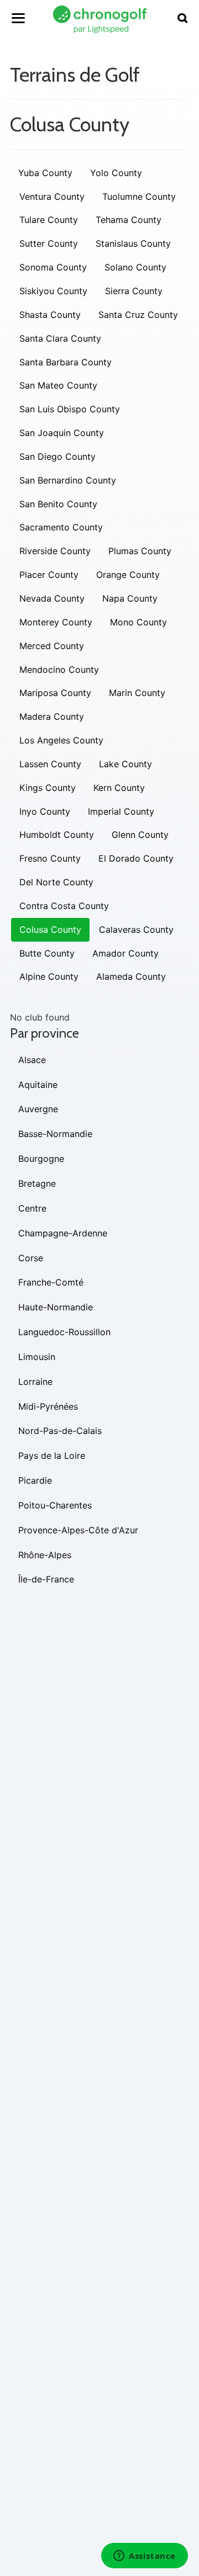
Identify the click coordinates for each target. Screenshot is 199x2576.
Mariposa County (55, 693)
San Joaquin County (62, 433)
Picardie (35, 1480)
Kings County (48, 788)
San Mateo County (58, 385)
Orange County (128, 575)
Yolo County (116, 173)
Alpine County (49, 976)
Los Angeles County (61, 740)
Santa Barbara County (66, 362)
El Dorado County (136, 858)
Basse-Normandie (55, 1134)
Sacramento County (61, 527)
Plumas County (140, 551)
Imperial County (121, 811)
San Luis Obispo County (70, 409)
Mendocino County (59, 670)
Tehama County (129, 220)
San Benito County (58, 504)
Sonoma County (53, 267)
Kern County (119, 788)
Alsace (32, 1060)
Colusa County (50, 930)
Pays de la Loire (52, 1456)
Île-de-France (46, 1579)
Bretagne (37, 1183)
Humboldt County (57, 835)
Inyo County (45, 811)
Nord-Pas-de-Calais (60, 1431)
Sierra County (134, 291)
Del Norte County (56, 882)
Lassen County (50, 764)
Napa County (130, 598)
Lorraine (35, 1382)
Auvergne (38, 1109)
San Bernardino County (68, 480)
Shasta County (50, 315)
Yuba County (45, 173)
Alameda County (131, 976)
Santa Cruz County (138, 315)
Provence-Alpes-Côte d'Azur (78, 1530)
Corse (31, 1258)
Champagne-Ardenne (63, 1233)
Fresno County (50, 858)
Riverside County (55, 551)
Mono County (138, 622)
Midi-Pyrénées (48, 1406)
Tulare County (49, 220)
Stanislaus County (133, 243)
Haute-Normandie (56, 1307)
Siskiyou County (53, 291)
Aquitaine (38, 1085)
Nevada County (52, 598)
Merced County (52, 646)
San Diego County (57, 456)
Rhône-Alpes (45, 1555)
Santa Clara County (60, 338)
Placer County (49, 575)
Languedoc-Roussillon (64, 1332)
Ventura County (52, 196)
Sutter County (49, 243)
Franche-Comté (51, 1282)
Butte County (47, 953)
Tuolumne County (139, 196)
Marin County (137, 693)
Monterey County (56, 622)
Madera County (52, 716)
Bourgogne (41, 1159)
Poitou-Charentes (55, 1505)
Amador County (125, 953)
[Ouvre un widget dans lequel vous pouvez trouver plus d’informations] (145, 2557)
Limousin (37, 1357)
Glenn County (140, 835)
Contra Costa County (64, 906)
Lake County (125, 764)
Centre (32, 1208)
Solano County (135, 267)
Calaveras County (136, 930)
